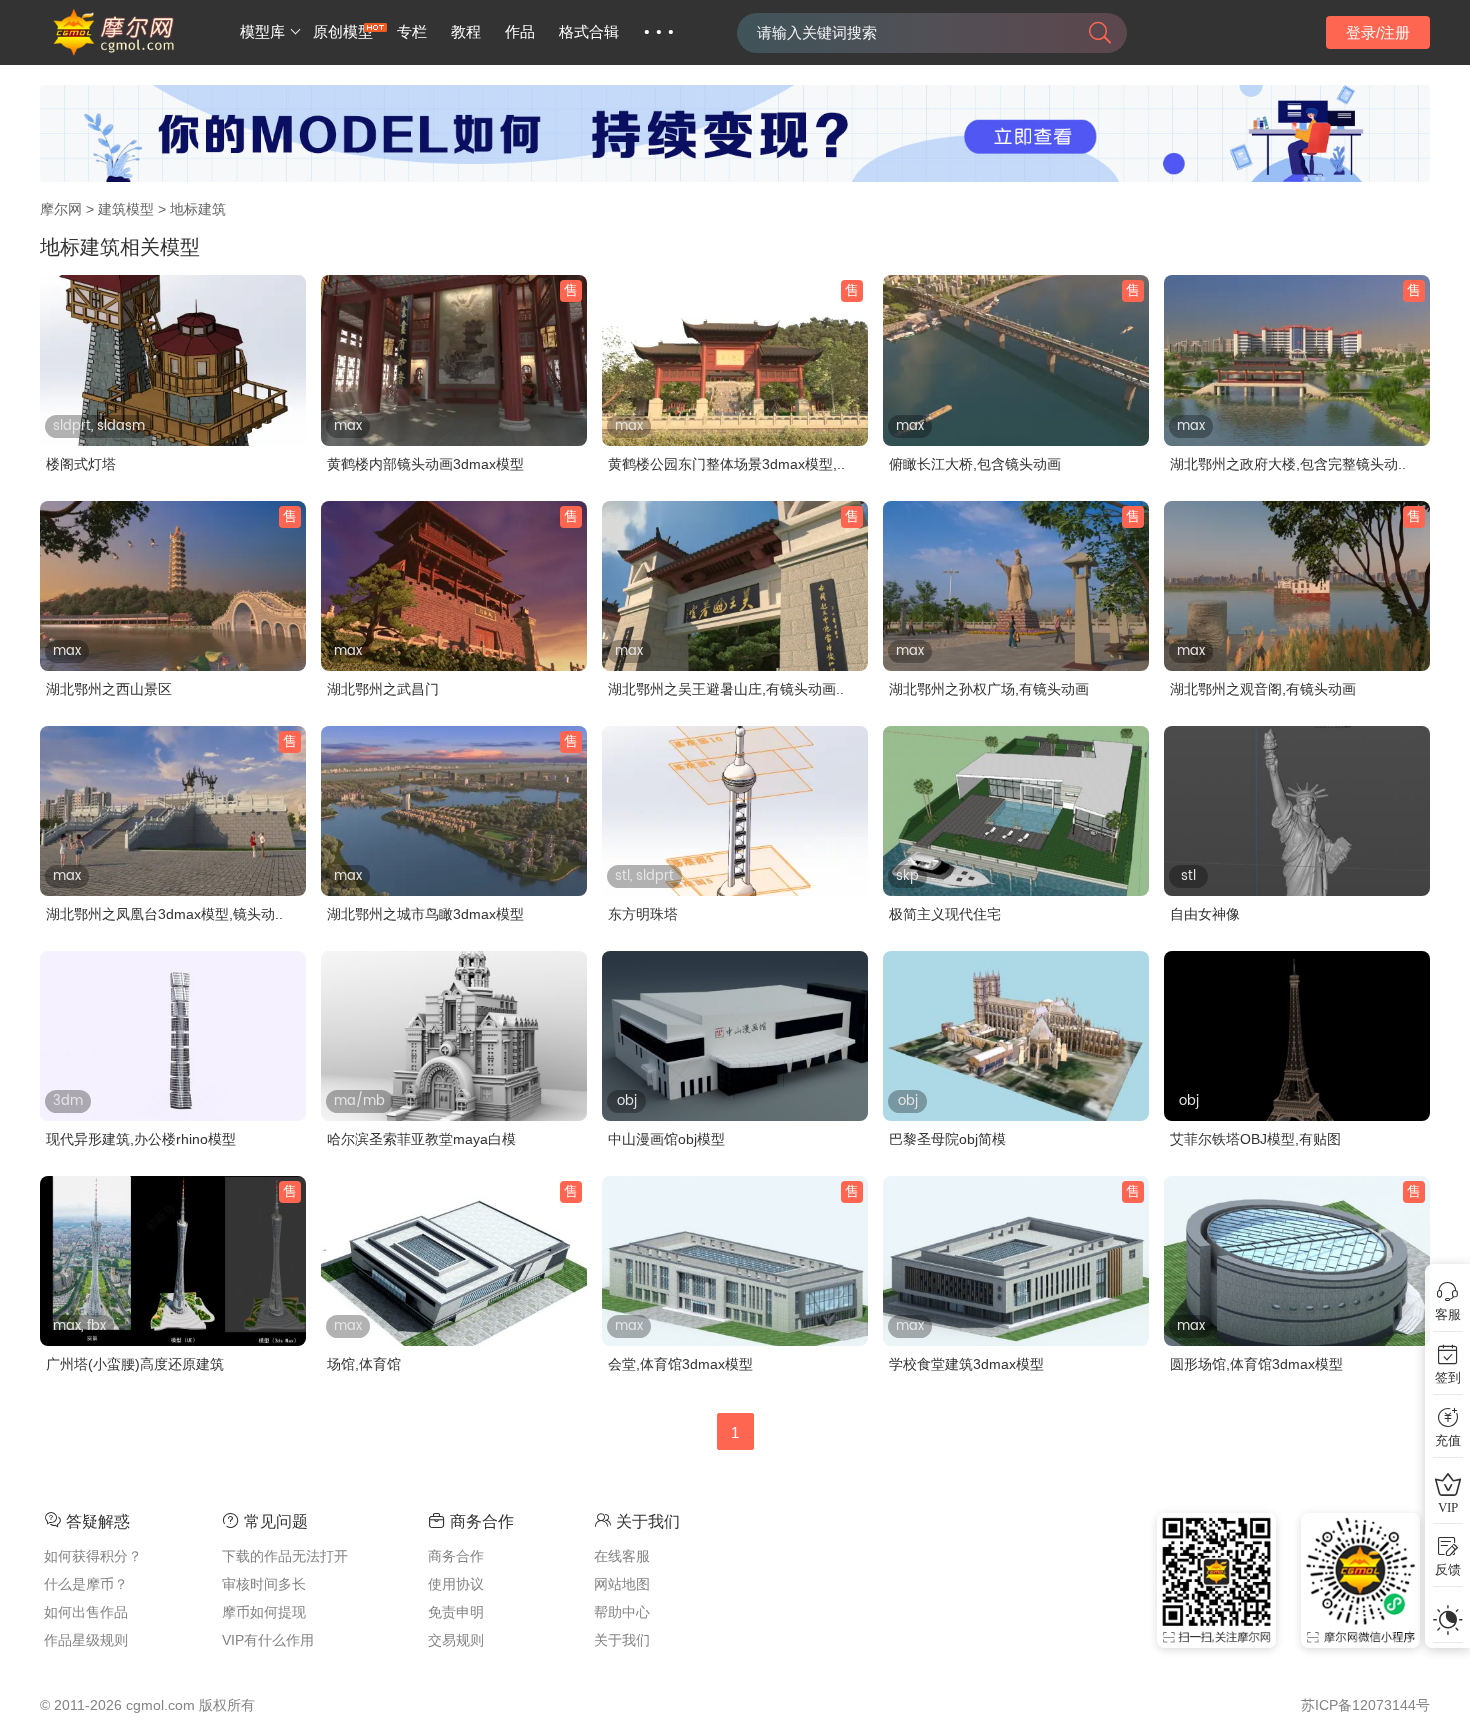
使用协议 (456, 1584)
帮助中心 (622, 1612)
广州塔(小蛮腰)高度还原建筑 (135, 1364)
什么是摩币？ (86, 1584)
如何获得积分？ (93, 1556)
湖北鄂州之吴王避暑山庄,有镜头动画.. (726, 689)
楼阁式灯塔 (81, 464)
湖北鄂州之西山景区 (109, 689)
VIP (1448, 1507)
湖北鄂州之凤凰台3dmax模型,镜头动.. (164, 914)
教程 (466, 32)
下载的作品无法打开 (285, 1556)
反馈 (1448, 1569)
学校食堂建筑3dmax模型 (966, 1364)
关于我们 (622, 1640)
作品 (520, 32)
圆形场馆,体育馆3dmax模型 (1256, 1364)
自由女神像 (1205, 914)
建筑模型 (126, 209)
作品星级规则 (86, 1640)
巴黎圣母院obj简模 (947, 1139)
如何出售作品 (86, 1612)
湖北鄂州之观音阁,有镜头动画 (1263, 689)
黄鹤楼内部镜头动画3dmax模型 (425, 464)
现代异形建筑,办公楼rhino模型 (141, 1139)
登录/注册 (1378, 32)
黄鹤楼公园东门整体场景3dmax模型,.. (726, 464)
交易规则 (456, 1640)
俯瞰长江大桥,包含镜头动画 (975, 464)
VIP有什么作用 (268, 1640)
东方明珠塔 (643, 914)
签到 (1448, 1377)
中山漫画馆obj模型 (666, 1139)
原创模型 (343, 32)
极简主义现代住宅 (945, 914)
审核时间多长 (264, 1584)
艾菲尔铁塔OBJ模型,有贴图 (1255, 1139)
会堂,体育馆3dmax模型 (680, 1364)
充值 (1448, 1440)
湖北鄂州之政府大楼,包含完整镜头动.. (1288, 464)
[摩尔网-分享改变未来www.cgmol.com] (138, 52)
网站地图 (622, 1584)
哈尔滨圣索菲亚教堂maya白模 (421, 1139)
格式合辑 (589, 32)
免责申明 (456, 1612)
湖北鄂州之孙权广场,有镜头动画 (989, 689)
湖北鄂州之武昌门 (383, 689)
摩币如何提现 (264, 1612)
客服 (1448, 1314)
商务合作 (456, 1556)
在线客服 (622, 1556)
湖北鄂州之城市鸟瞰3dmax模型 (425, 914)
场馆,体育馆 (364, 1364)
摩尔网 (61, 209)
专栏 (412, 32)
